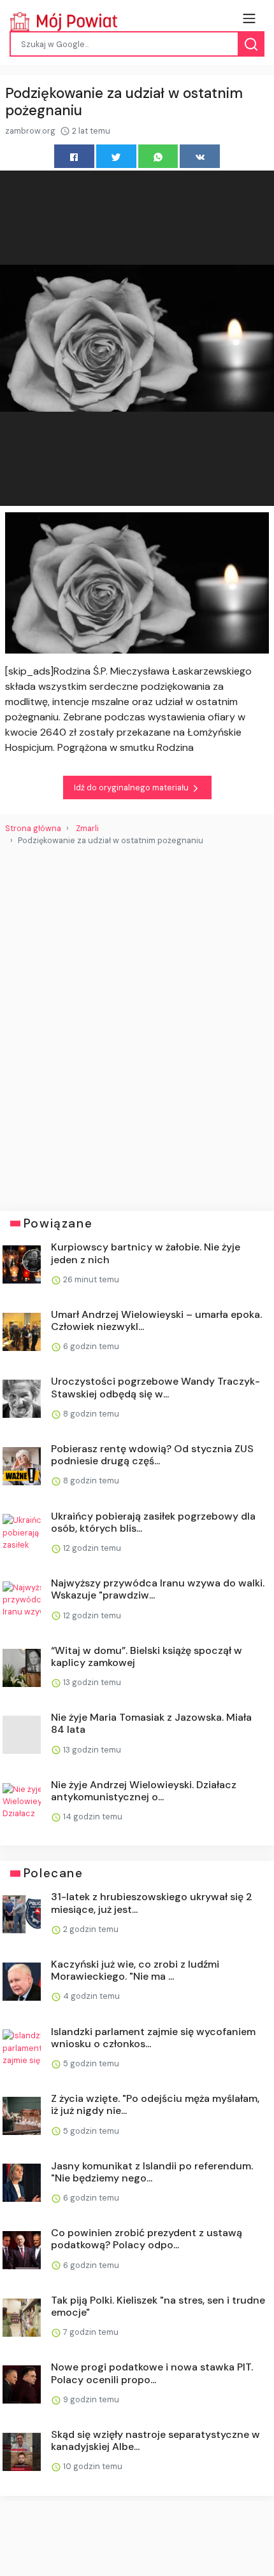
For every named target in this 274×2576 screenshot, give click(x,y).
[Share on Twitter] (116, 156)
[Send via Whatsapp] (158, 156)
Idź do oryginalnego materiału (132, 787)
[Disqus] (137, 1023)
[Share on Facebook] (74, 156)
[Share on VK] (200, 156)
